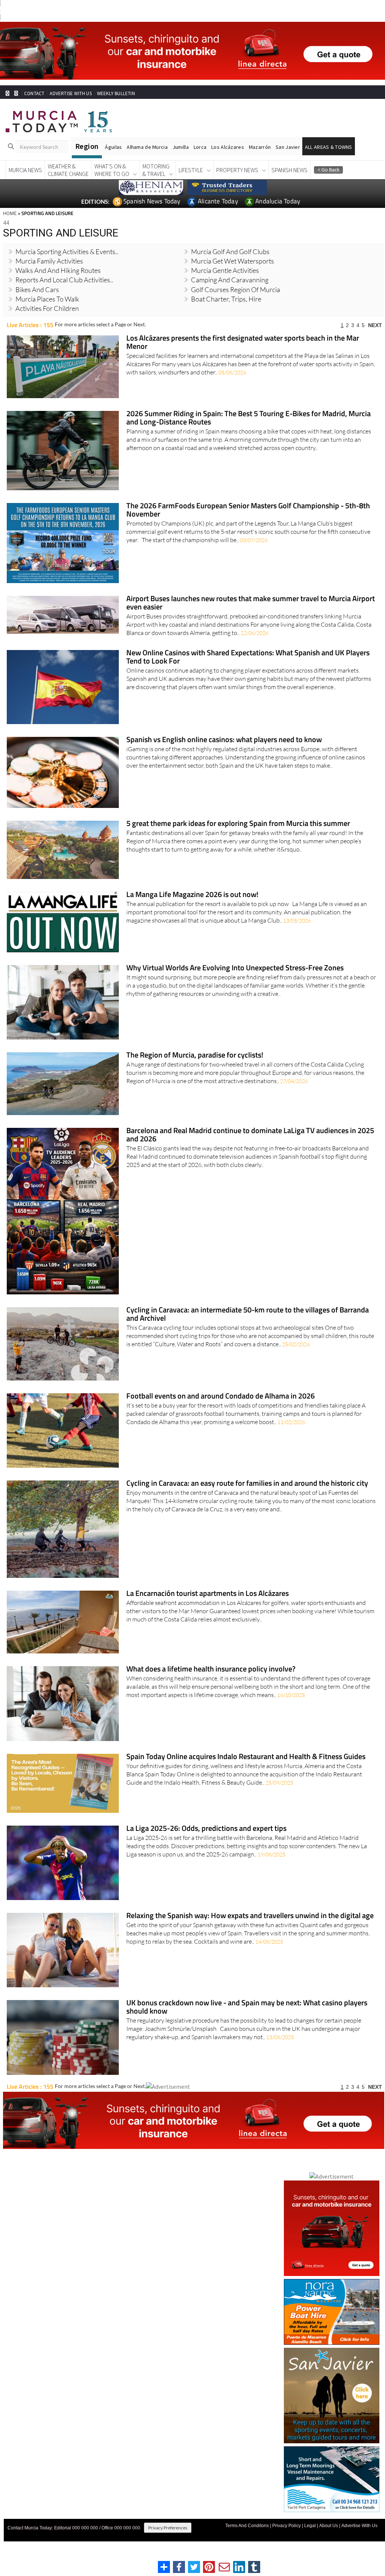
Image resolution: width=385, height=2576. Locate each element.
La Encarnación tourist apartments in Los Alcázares (208, 1594)
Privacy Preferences (168, 2528)
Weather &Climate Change (68, 170)
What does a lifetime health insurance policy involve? (211, 1669)
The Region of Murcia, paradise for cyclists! (195, 1055)
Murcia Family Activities (49, 261)
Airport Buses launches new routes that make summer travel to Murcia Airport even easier (251, 603)
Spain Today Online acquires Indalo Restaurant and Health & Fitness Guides (246, 1757)
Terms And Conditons (247, 2526)
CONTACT (34, 93)
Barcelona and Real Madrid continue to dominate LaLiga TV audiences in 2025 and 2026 (250, 1135)
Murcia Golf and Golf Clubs (230, 252)
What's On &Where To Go (112, 170)
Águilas (113, 147)
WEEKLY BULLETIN (116, 93)
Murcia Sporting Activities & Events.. (67, 252)
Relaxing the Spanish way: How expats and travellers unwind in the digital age (250, 1916)
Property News (237, 170)
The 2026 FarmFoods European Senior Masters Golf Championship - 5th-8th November (248, 510)
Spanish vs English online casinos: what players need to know (224, 740)
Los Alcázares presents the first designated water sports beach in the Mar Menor (243, 343)
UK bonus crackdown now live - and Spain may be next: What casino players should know (247, 2007)
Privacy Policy (286, 2526)
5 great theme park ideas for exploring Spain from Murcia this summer (238, 824)
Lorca (200, 147)
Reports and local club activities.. (64, 280)
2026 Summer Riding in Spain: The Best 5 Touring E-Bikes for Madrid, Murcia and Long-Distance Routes (249, 418)
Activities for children (47, 308)
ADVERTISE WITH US (70, 93)
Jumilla (181, 147)
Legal (310, 2526)
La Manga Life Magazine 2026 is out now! (192, 895)
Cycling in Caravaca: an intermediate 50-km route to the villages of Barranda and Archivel (248, 1315)
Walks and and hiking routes (58, 270)
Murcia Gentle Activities (225, 270)
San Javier (288, 147)
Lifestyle (191, 170)
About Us (329, 2526)
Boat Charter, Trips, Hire (226, 299)
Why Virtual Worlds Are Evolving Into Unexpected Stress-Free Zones (235, 968)
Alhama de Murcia (147, 147)
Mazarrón (260, 147)
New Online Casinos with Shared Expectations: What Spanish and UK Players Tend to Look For (248, 657)
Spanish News (290, 170)
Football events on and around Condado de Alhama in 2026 (221, 1396)
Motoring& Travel (156, 170)
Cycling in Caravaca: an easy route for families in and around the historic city (247, 1484)
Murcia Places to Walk (47, 299)
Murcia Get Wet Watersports (233, 261)
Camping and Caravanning (230, 280)
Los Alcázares (228, 147)
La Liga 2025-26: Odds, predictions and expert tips (206, 1829)
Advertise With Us (359, 2526)
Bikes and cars (37, 289)
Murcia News (25, 170)
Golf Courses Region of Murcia (236, 289)
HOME (10, 213)
